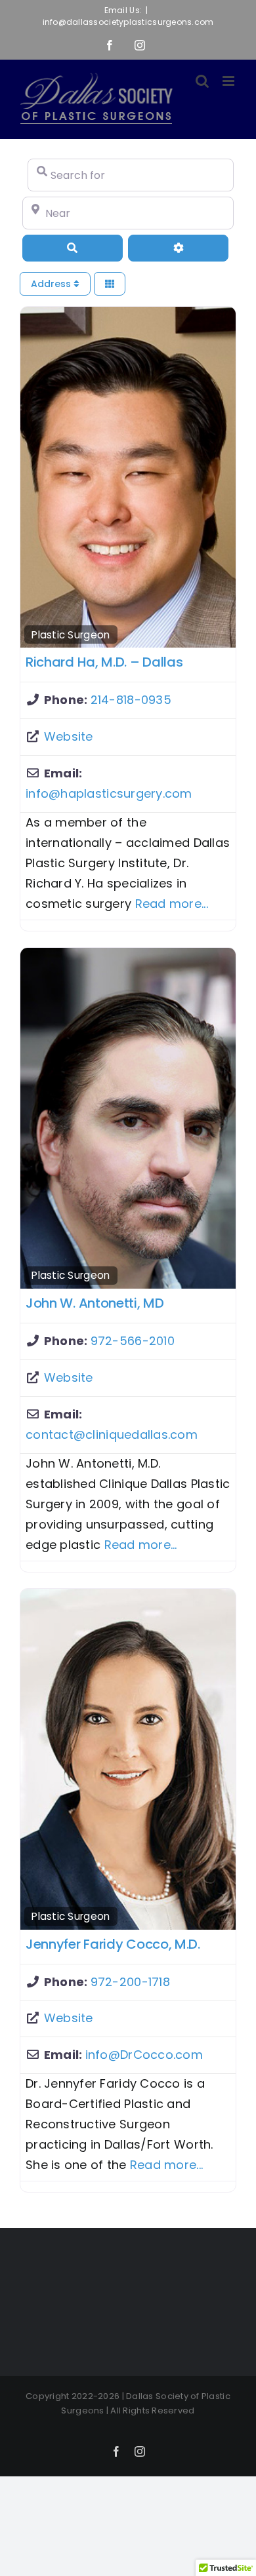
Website (69, 736)
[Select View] (110, 284)
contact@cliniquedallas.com (112, 1434)
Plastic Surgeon (71, 635)
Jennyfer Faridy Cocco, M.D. (113, 1944)
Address (52, 284)
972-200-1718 (130, 1982)
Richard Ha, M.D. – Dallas (104, 662)
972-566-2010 (133, 1341)
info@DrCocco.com (144, 2055)
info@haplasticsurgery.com (109, 793)
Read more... (172, 904)
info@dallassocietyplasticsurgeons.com (128, 22)
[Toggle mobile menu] (229, 81)
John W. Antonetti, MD (95, 1303)
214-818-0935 (131, 700)
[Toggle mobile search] (202, 81)
